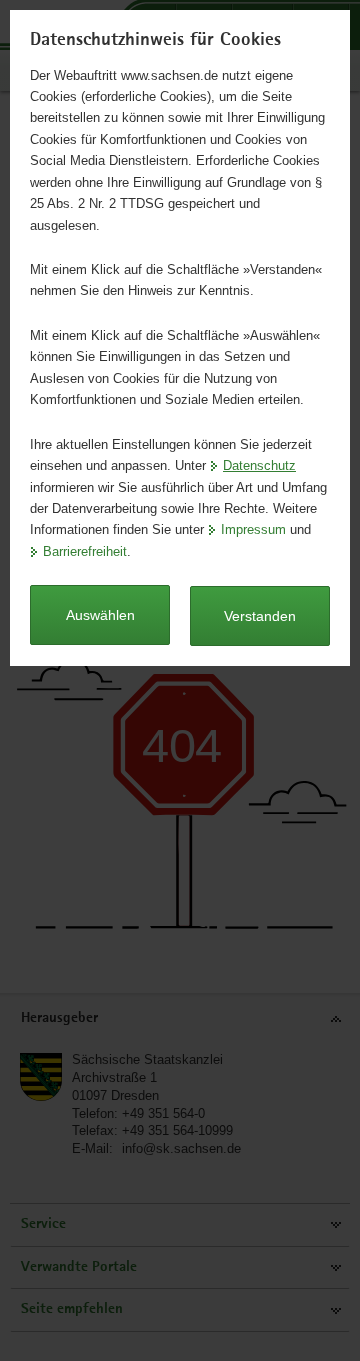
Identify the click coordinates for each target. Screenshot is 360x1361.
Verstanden (260, 616)
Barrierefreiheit (85, 551)
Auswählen (100, 615)
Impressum (253, 529)
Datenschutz (259, 465)
